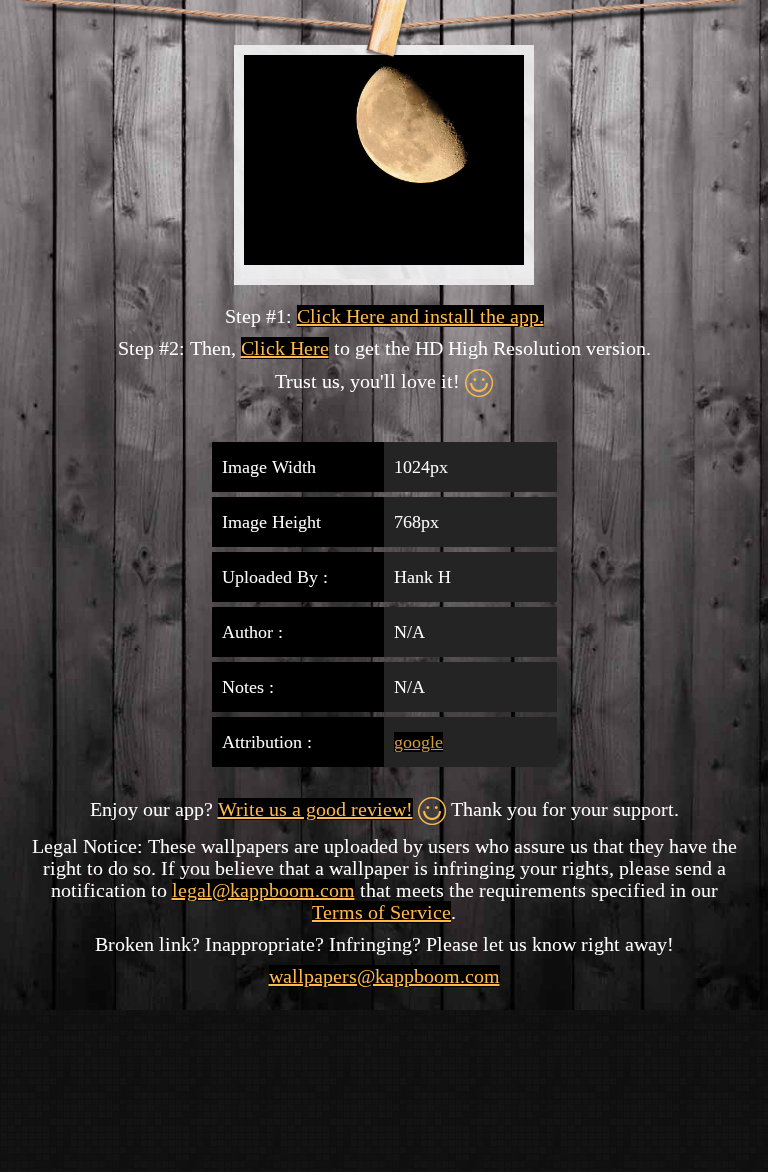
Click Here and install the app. (420, 316)
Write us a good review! (315, 809)
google (418, 742)
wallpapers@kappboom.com (384, 976)
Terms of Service (381, 912)
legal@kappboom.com (263, 890)
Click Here (285, 348)
